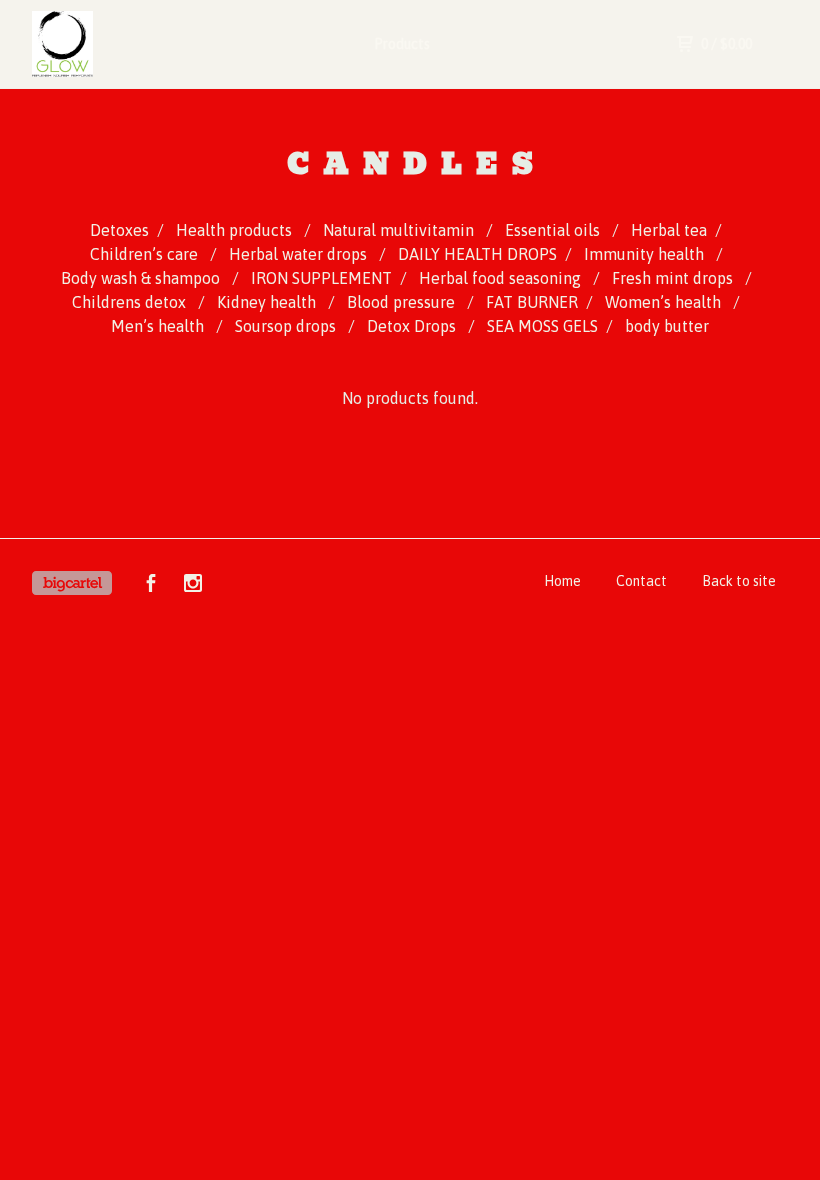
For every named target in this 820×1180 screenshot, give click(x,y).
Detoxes (119, 230)
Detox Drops (413, 326)
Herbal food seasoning (502, 278)
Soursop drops (287, 326)
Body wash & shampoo (142, 278)
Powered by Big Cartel (72, 583)
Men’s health (159, 326)
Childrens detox (131, 302)
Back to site (739, 581)
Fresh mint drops (674, 278)
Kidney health (268, 302)
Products (402, 44)
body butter (667, 326)
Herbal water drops (300, 254)
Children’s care (146, 254)
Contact (641, 581)
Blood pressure (403, 302)
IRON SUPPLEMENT (321, 278)
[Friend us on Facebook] (151, 586)
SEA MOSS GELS (542, 326)
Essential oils (554, 230)
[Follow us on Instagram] (193, 586)
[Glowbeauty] (118, 44)
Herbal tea (669, 230)
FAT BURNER (532, 302)
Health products (236, 230)
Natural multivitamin (400, 230)
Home (562, 581)
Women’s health (665, 302)
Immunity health (646, 254)
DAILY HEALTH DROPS (477, 254)
